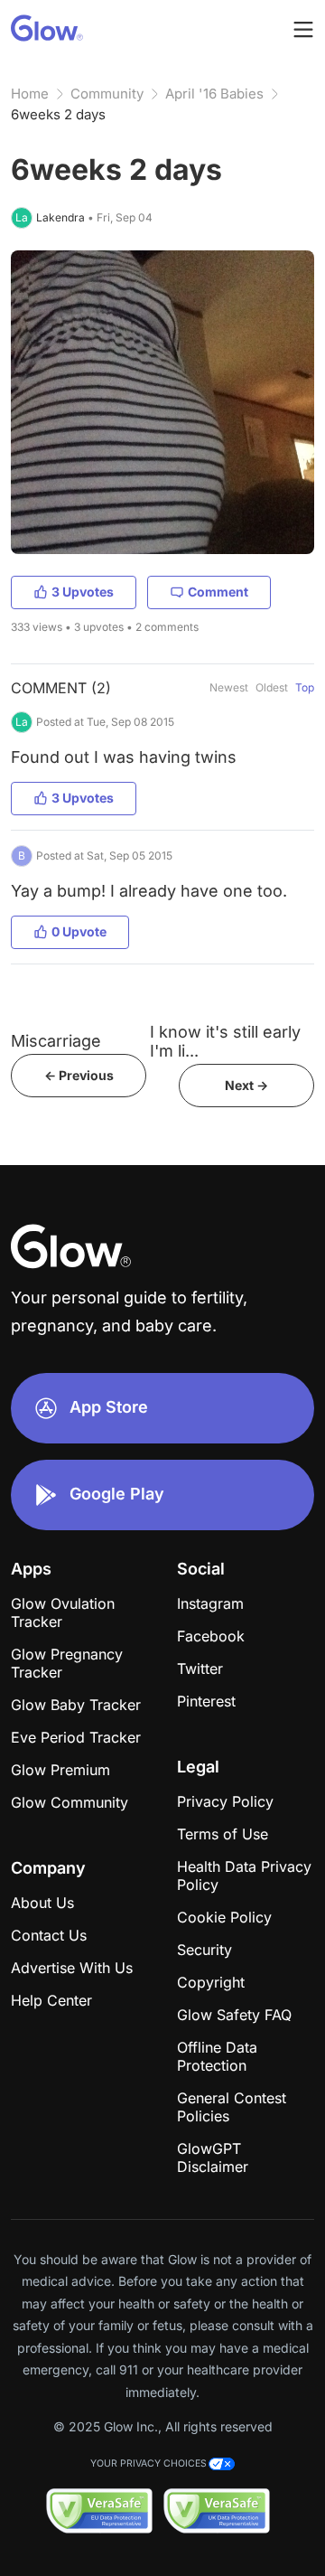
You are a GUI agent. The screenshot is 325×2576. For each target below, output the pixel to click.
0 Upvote (79, 931)
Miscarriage (56, 1041)
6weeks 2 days (58, 114)
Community (107, 94)
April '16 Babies (214, 94)
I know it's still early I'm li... (225, 1041)
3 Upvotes (83, 592)
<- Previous (79, 1075)
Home (30, 94)
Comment (218, 592)
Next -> (246, 1085)
